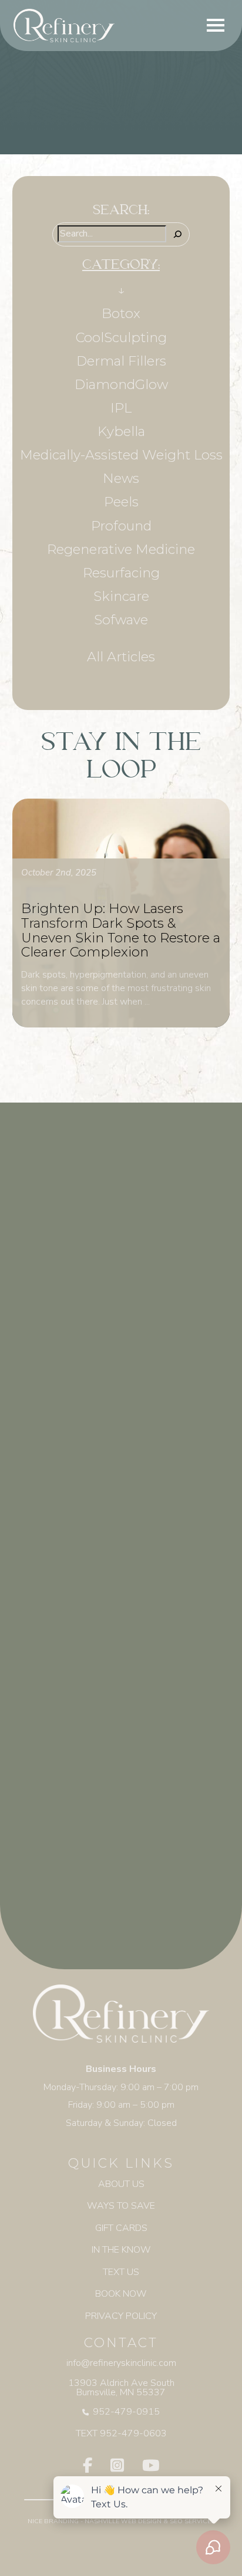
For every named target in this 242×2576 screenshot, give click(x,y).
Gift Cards (121, 2228)
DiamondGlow (121, 384)
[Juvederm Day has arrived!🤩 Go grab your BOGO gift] (121, 1835)
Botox (121, 313)
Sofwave (121, 620)
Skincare (121, 596)
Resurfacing (121, 573)
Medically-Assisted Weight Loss (121, 455)
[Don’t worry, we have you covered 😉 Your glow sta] (121, 1445)
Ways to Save (121, 2206)
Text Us (121, 2272)
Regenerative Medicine (121, 549)
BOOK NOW (121, 2294)
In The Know (121, 2250)
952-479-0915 (126, 2412)
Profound (121, 526)
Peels (121, 502)
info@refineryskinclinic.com (121, 2363)
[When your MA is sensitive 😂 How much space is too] (121, 1316)
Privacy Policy (121, 2316)
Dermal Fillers (121, 361)
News (121, 478)
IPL (121, 408)
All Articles (121, 657)
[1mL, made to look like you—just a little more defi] (121, 1576)
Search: (121, 212)
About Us (121, 2184)
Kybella (121, 431)
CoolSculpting (121, 337)
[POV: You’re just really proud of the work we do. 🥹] (121, 1705)
